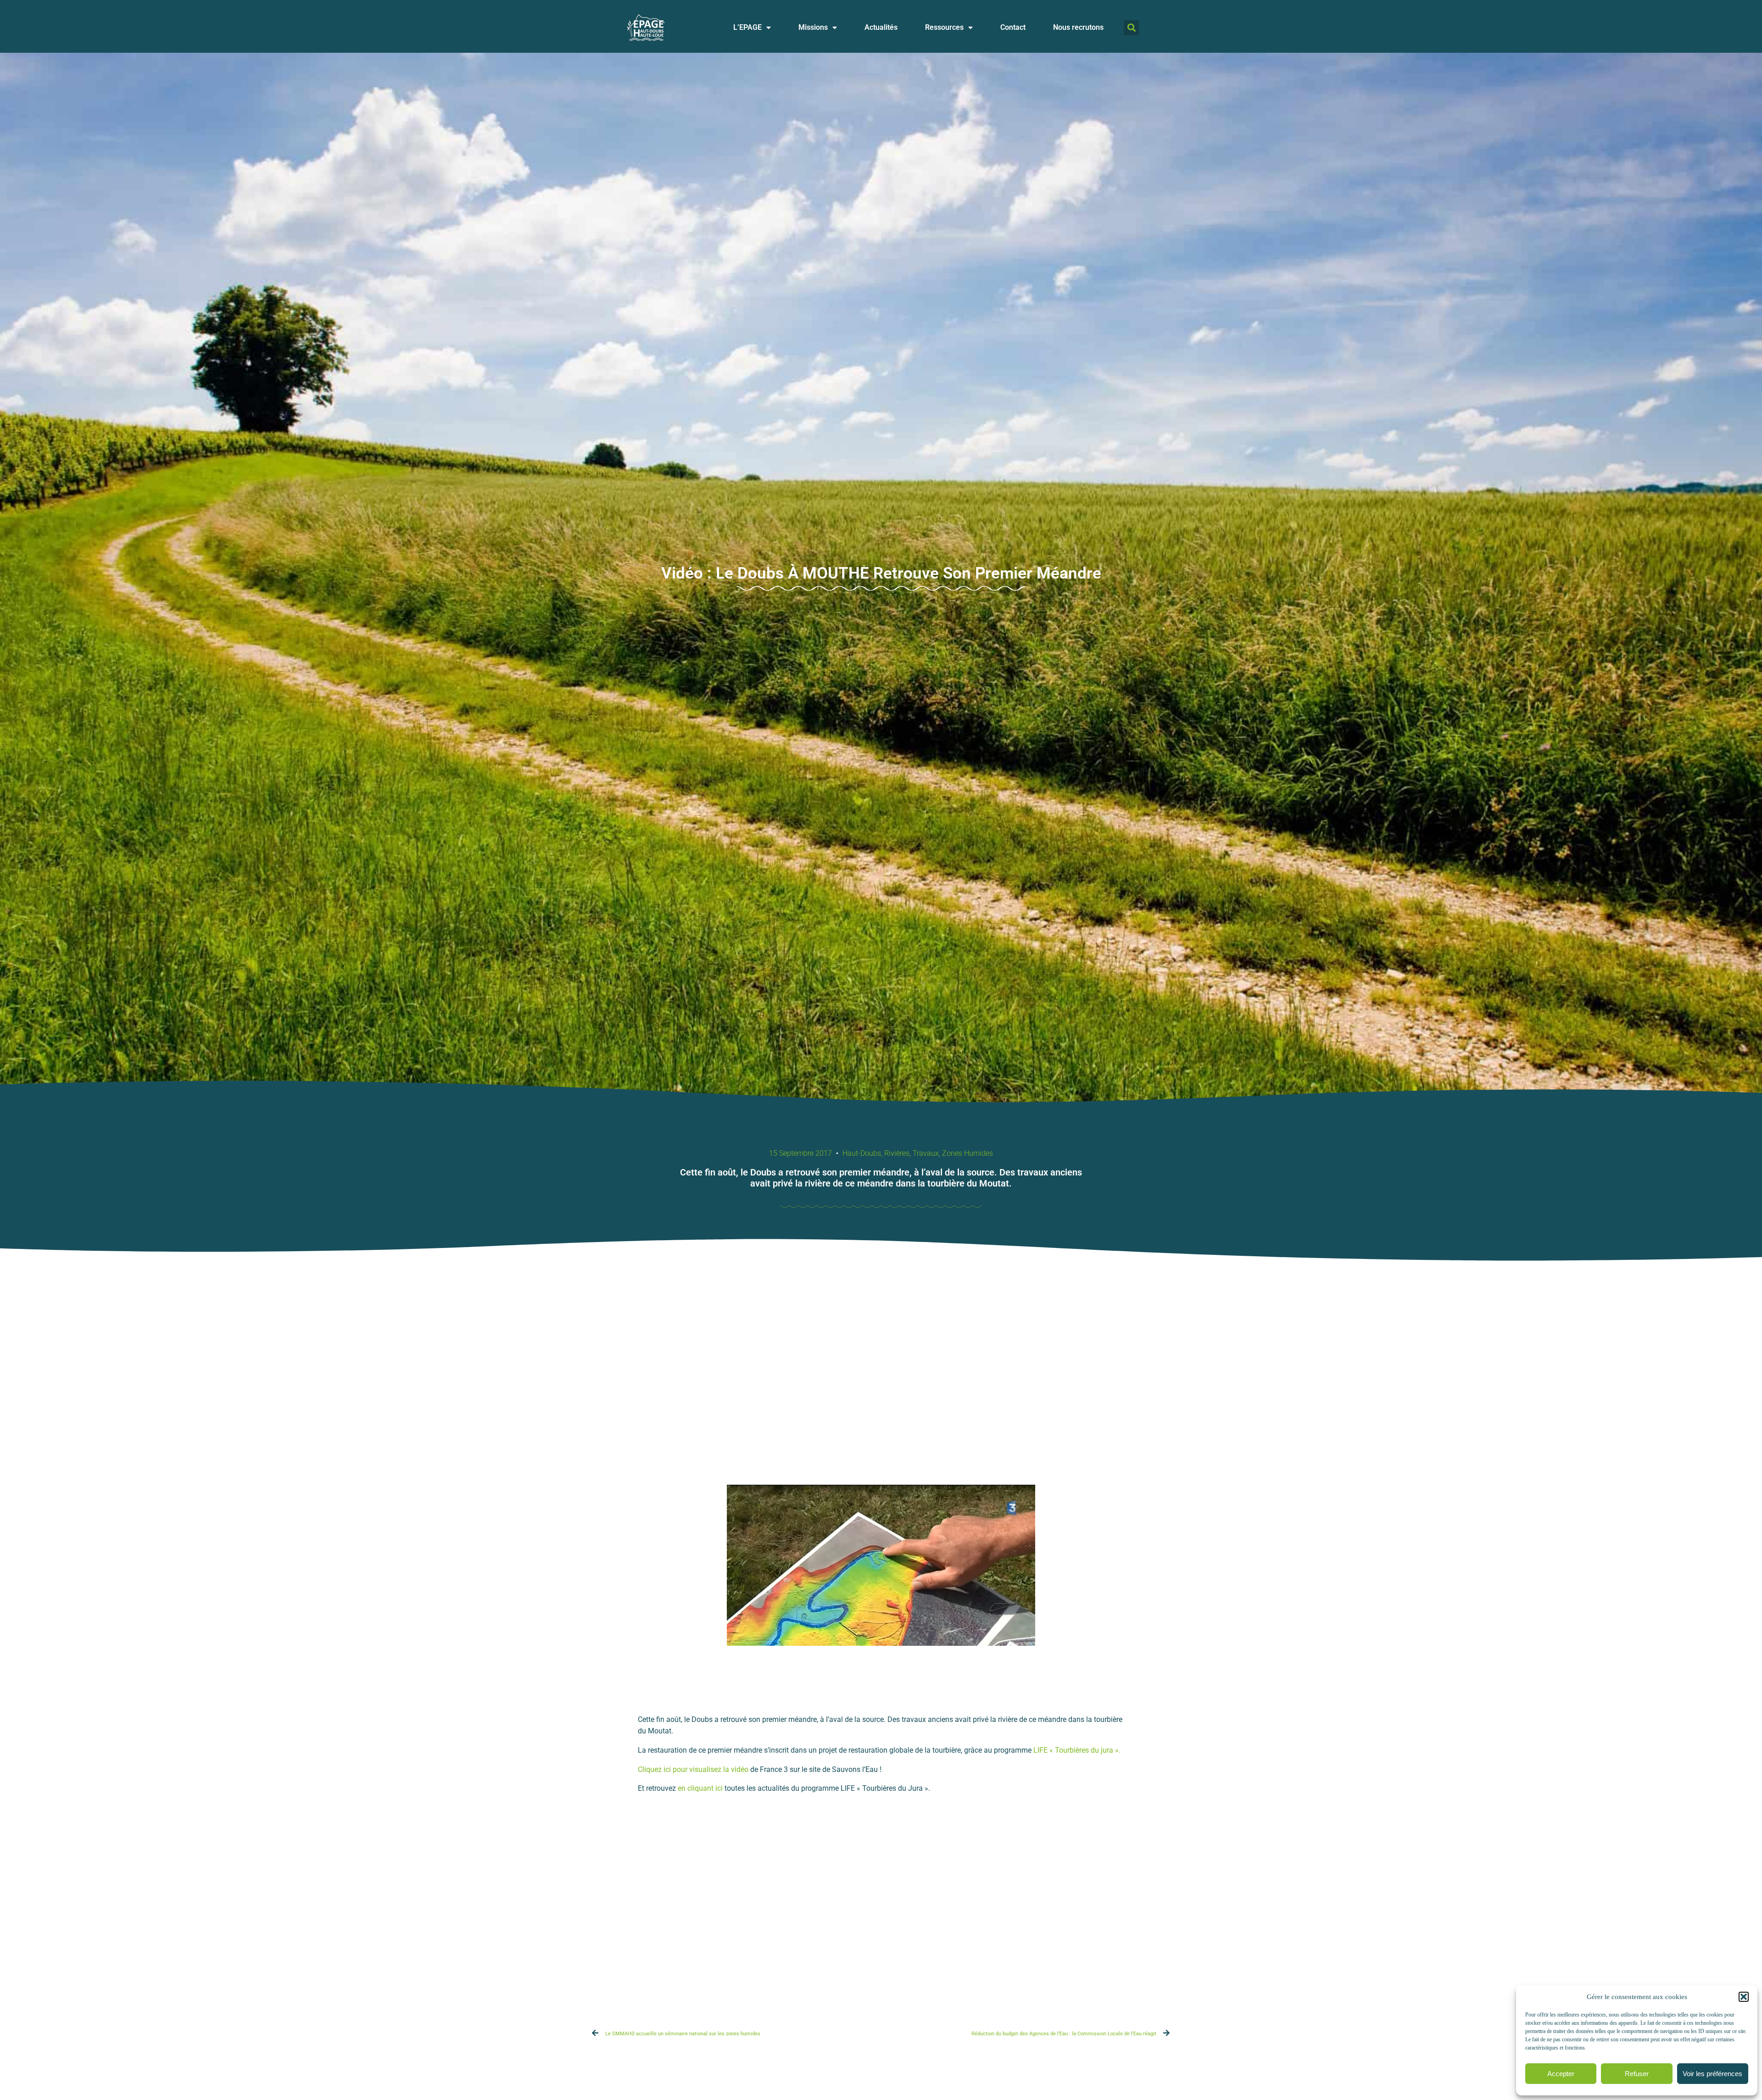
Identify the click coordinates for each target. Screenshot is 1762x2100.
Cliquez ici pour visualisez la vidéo (693, 1769)
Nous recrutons (1078, 27)
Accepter (1561, 2074)
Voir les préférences (1712, 2074)
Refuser (1637, 2074)
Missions (813, 27)
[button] (1744, 1997)
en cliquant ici (701, 1788)
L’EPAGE (747, 27)
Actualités (881, 27)
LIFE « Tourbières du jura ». (1077, 1750)
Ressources (944, 27)
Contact (1013, 27)
